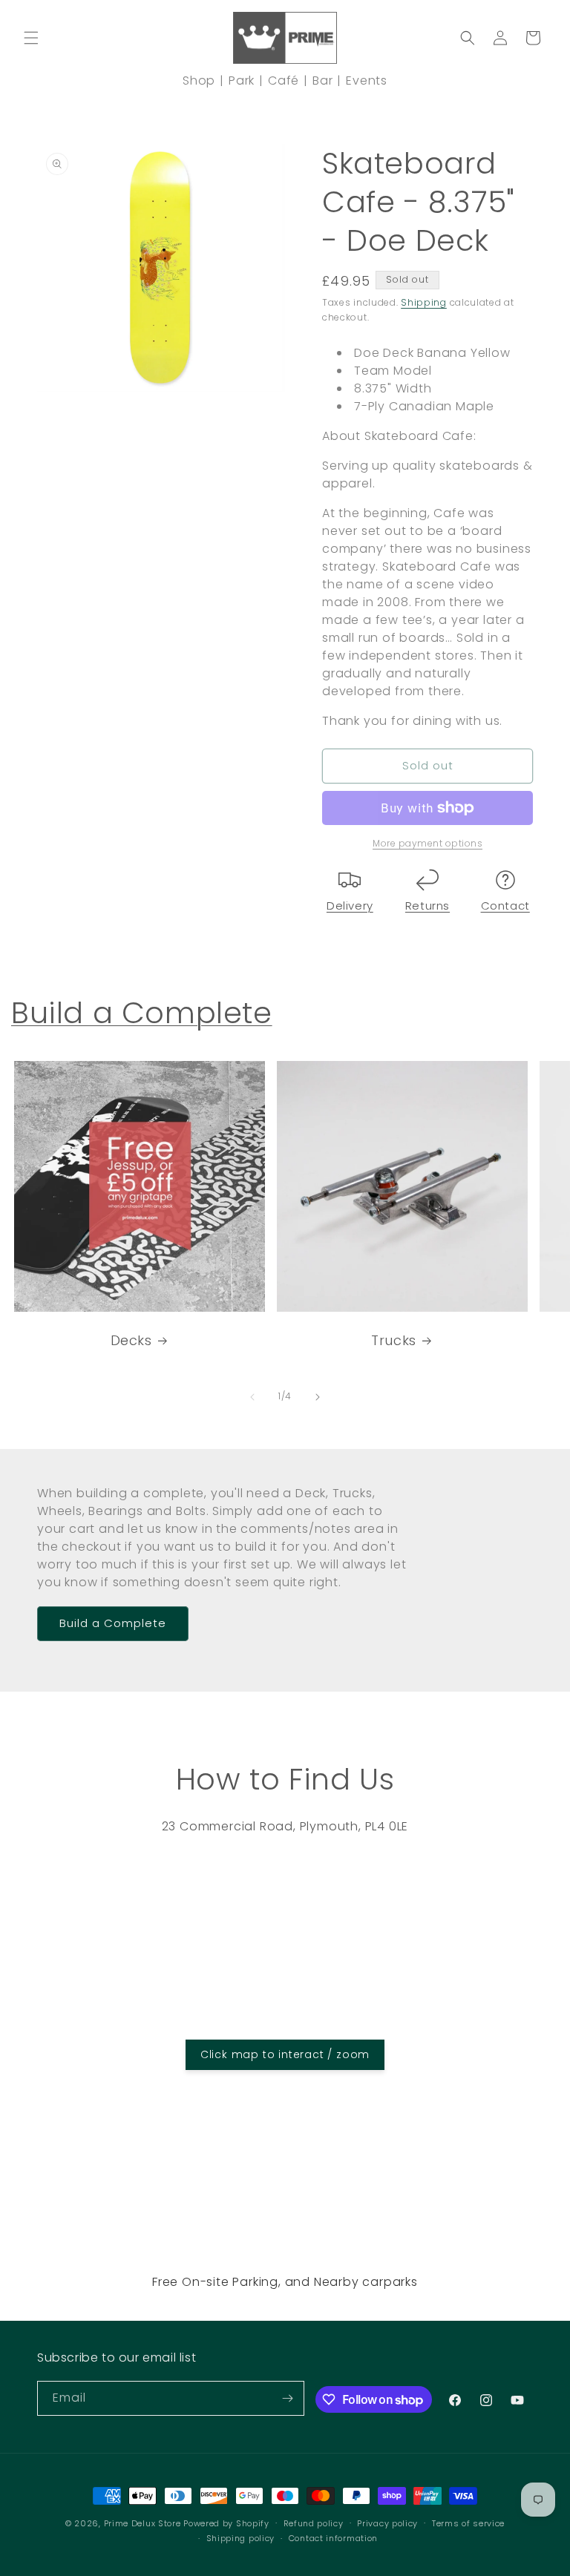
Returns (427, 906)
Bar (322, 80)
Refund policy (314, 2523)
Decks (131, 1340)
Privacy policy (387, 2523)
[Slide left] (252, 1397)
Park (242, 80)
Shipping (424, 302)
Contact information (333, 2538)
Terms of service (468, 2523)
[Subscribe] (287, 2398)
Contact (505, 906)
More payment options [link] (427, 843)
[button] (31, 38)
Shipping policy (241, 2538)
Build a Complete (142, 1013)
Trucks (394, 1340)
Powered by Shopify (226, 2523)
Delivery (350, 906)
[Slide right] (318, 1397)
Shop (199, 80)
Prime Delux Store (142, 2523)
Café (284, 80)
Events (367, 80)
